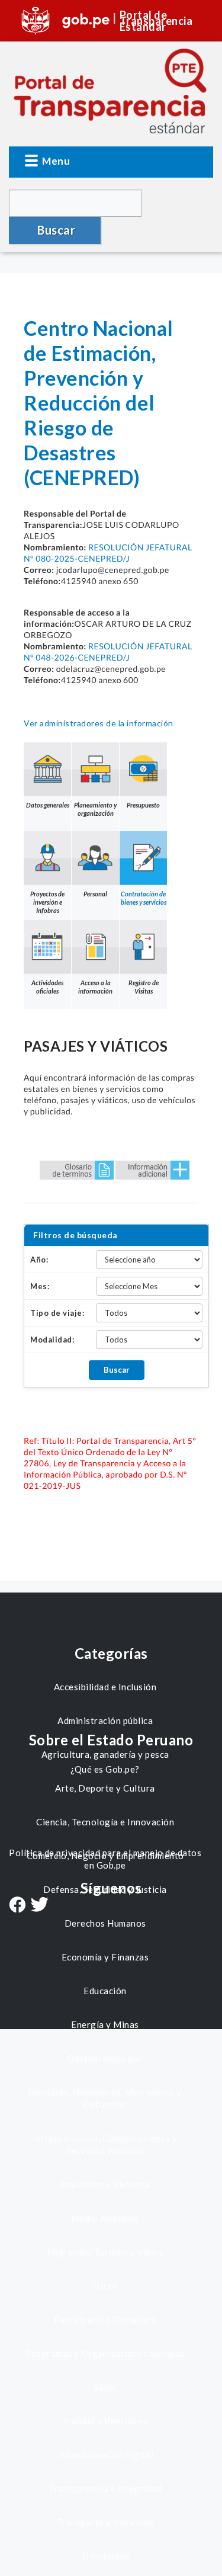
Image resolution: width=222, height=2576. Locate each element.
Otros (105, 2286)
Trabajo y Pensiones (105, 2421)
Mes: (40, 1286)
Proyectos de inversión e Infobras (47, 902)
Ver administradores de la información (99, 723)
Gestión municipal (105, 2058)
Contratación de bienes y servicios (144, 898)
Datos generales (48, 805)
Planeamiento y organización (95, 809)
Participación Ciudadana (105, 2319)
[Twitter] (40, 1906)
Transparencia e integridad (105, 2488)
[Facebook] (17, 1906)
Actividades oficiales (47, 987)
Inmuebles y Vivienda (105, 2184)
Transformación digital (105, 2455)
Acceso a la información (95, 987)
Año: (39, 1260)
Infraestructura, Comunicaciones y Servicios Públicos (105, 2144)
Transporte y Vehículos (105, 2522)
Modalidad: (52, 1340)
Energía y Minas (105, 2024)
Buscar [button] (56, 230)
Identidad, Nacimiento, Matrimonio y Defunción (105, 2098)
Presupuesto (143, 805)
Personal (95, 894)
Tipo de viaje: (57, 1313)
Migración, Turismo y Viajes (105, 2252)
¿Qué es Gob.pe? (105, 1769)
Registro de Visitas (144, 987)
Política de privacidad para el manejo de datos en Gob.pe (105, 1859)
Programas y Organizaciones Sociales (105, 2353)
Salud (105, 2387)
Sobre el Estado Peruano (111, 1740)
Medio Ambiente (105, 2218)
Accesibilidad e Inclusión (105, 1687)
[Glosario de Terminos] (77, 1169)
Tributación (105, 2556)
